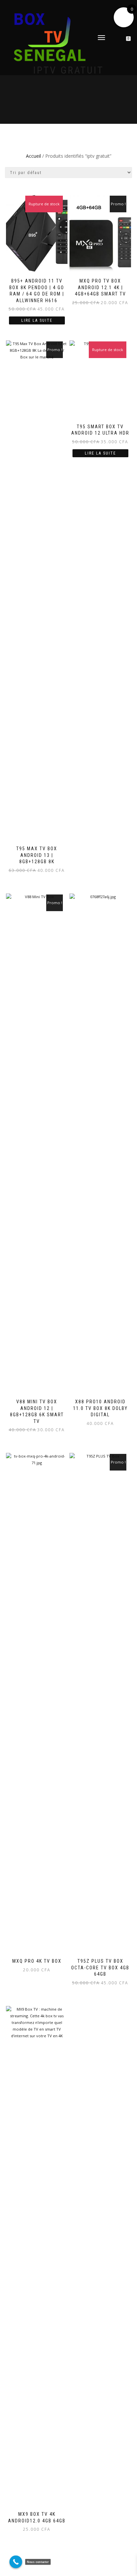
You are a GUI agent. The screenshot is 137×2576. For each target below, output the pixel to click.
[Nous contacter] (16, 2562)
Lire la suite (37, 320)
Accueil (33, 156)
